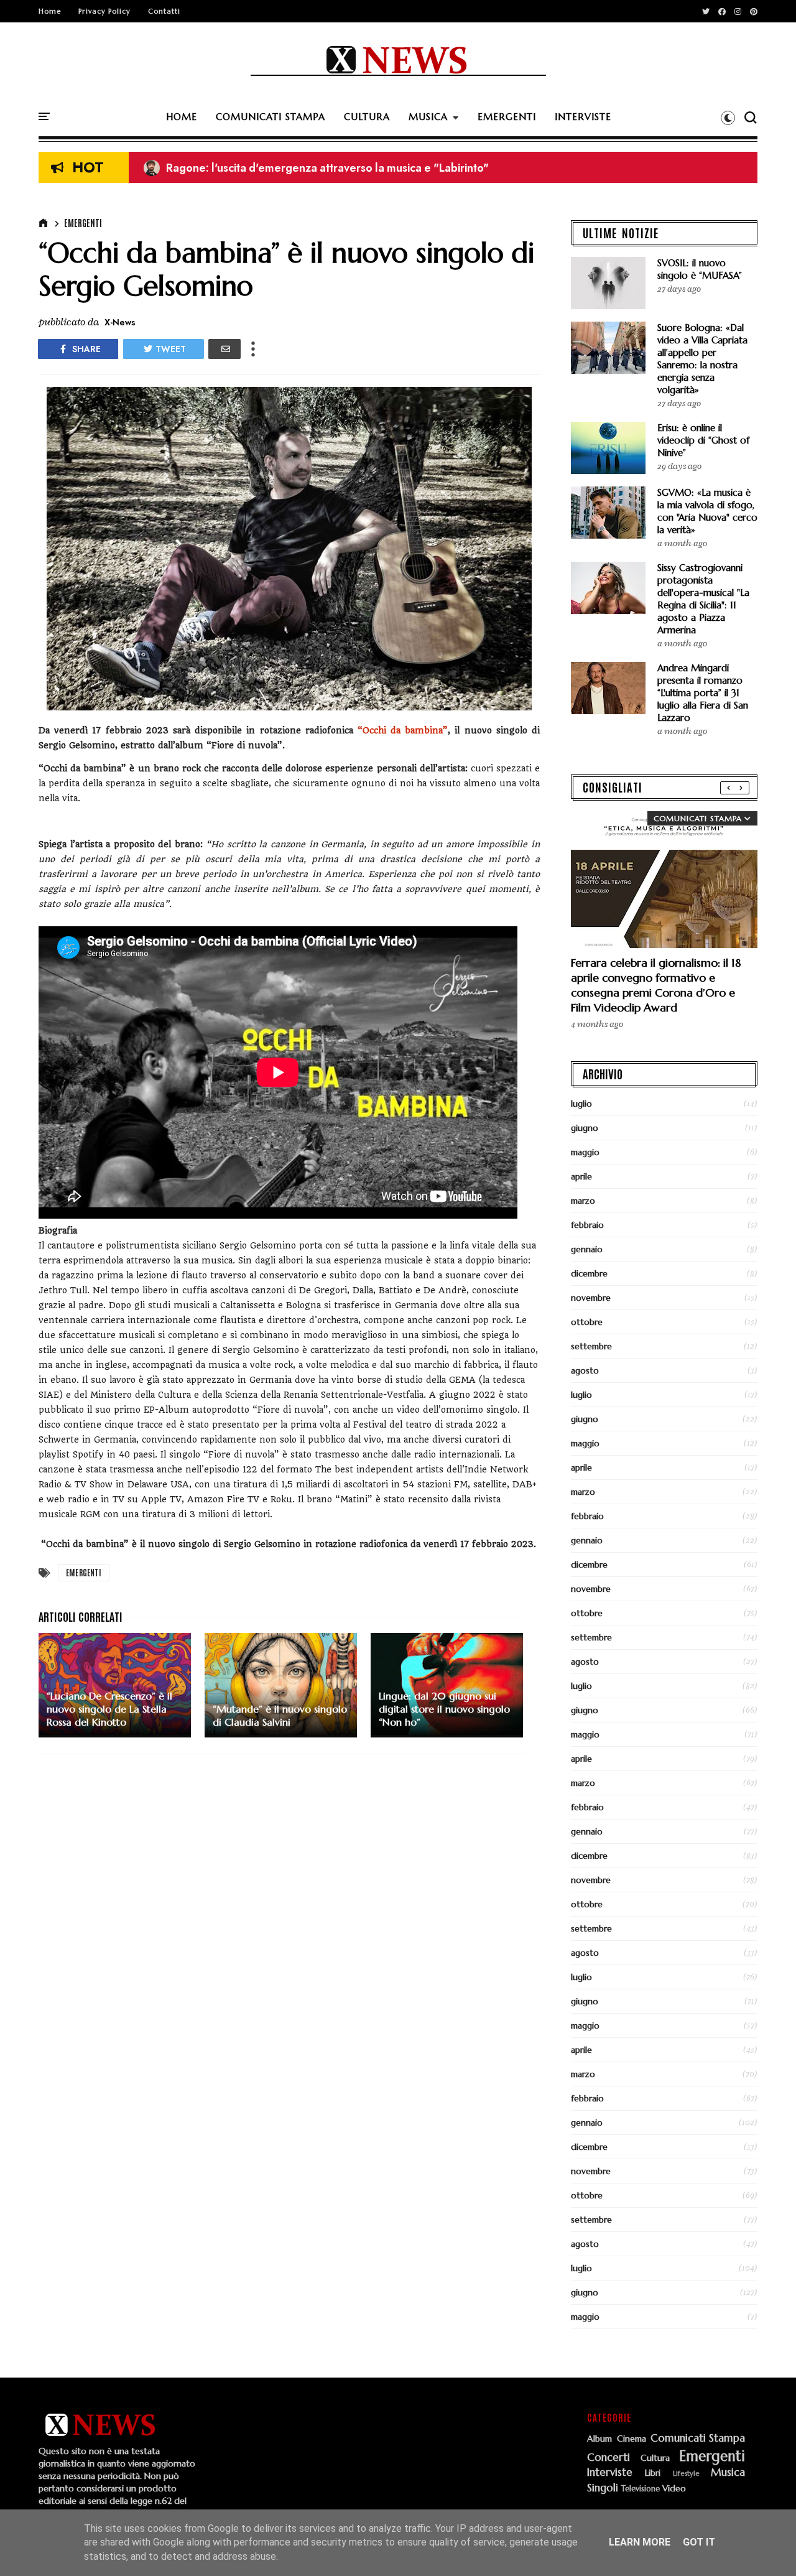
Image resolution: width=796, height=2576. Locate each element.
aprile (581, 1176)
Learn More (640, 2542)
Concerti (609, 2458)
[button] (728, 118)
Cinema (632, 2439)
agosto (585, 1370)
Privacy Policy (104, 11)
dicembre (589, 1273)
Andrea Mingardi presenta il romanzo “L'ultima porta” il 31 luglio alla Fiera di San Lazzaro (703, 693)
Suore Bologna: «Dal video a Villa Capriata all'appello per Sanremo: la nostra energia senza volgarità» (702, 359)
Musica (728, 2473)
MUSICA (428, 117)
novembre (591, 1298)
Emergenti (83, 223)
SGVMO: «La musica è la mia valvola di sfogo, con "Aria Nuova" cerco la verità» (707, 511)
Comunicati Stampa (698, 2439)
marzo (583, 1201)
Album (599, 2439)
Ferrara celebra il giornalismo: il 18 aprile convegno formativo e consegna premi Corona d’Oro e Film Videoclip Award (656, 985)
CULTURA (367, 117)
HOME (182, 117)
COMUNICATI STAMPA (271, 117)
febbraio (587, 1225)
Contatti (164, 11)
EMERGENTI (507, 117)
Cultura (655, 2458)
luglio (581, 1104)
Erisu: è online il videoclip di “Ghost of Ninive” (703, 440)
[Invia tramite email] (224, 349)
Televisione (641, 2489)
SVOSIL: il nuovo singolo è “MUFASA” (700, 269)
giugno (585, 1128)
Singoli (603, 2488)
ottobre (587, 1322)
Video (674, 2489)
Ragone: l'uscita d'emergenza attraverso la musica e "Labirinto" (316, 168)
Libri (653, 2473)
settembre (591, 1346)
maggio (585, 1152)
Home (50, 11)
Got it (699, 2542)
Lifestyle (686, 2474)
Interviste (610, 2473)
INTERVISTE (583, 117)
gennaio (587, 1249)
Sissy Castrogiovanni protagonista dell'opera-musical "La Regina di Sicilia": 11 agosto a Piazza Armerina (703, 599)
